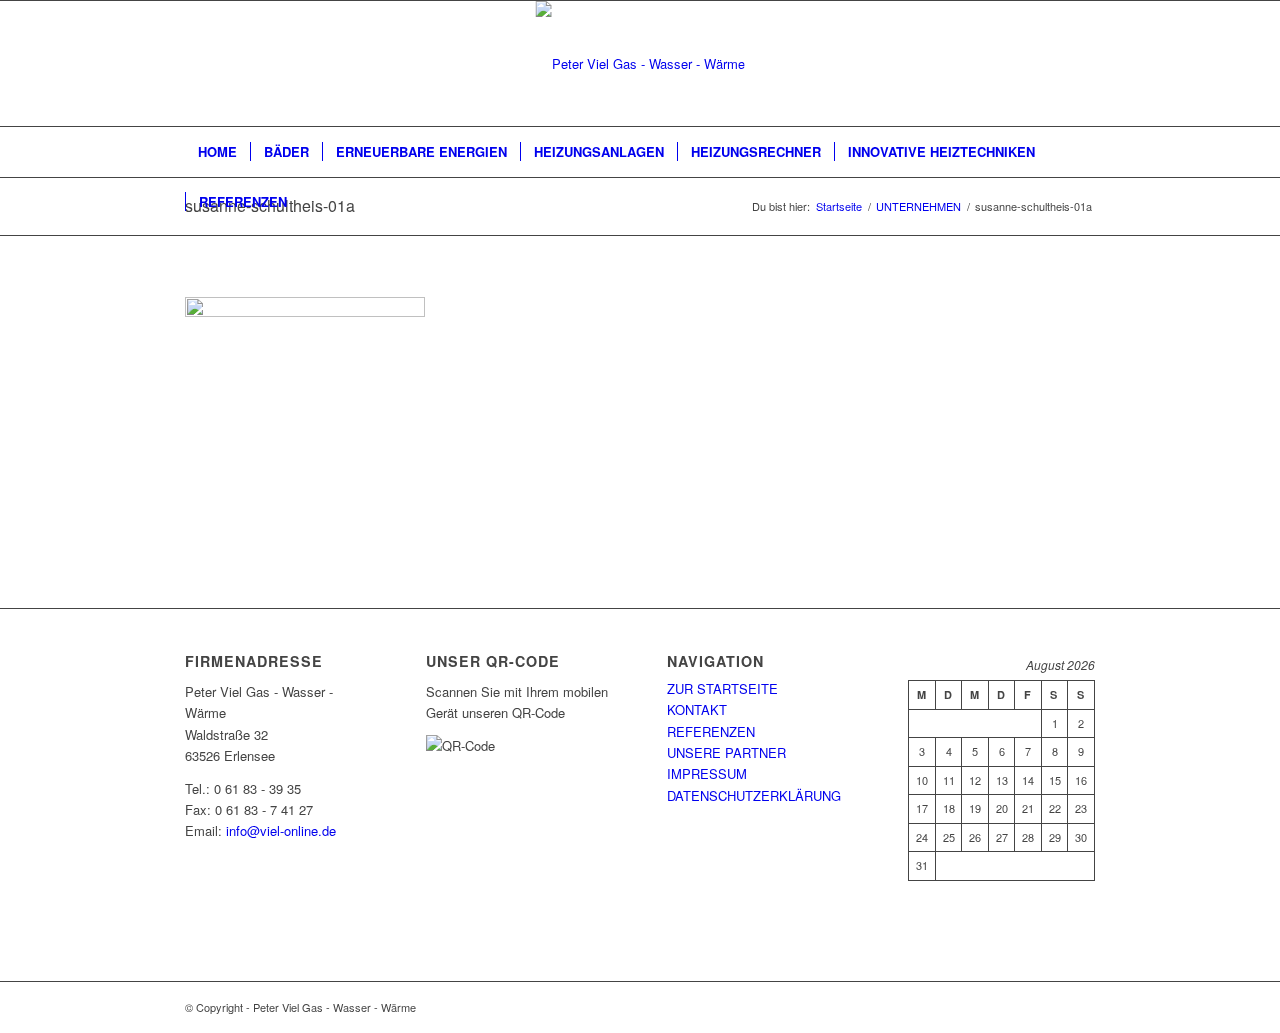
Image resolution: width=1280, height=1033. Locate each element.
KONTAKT (697, 709)
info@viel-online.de (281, 830)
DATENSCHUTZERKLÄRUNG (754, 795)
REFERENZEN (711, 731)
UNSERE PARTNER (726, 752)
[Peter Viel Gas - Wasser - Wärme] (640, 63)
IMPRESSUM (707, 773)
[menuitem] (217, 152)
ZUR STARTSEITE (722, 688)
